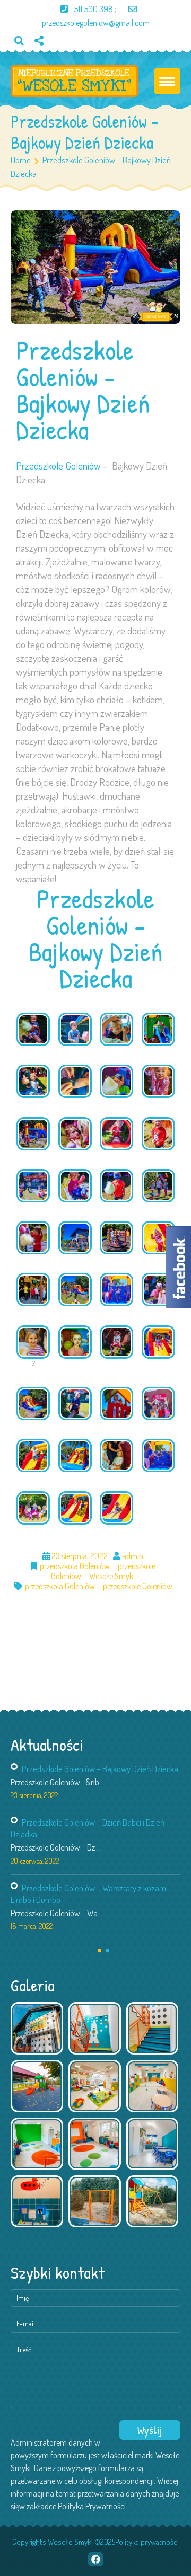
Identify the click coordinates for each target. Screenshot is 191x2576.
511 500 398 (93, 9)
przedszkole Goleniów (138, 1586)
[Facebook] (43, 58)
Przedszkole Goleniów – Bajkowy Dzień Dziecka (100, 1769)
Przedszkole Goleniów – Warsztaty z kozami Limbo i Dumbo (89, 1894)
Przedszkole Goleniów (58, 466)
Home (21, 160)
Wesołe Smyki (112, 1576)
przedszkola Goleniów (75, 1566)
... (103, 1782)
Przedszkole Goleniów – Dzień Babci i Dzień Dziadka (88, 1828)
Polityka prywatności (147, 2542)
